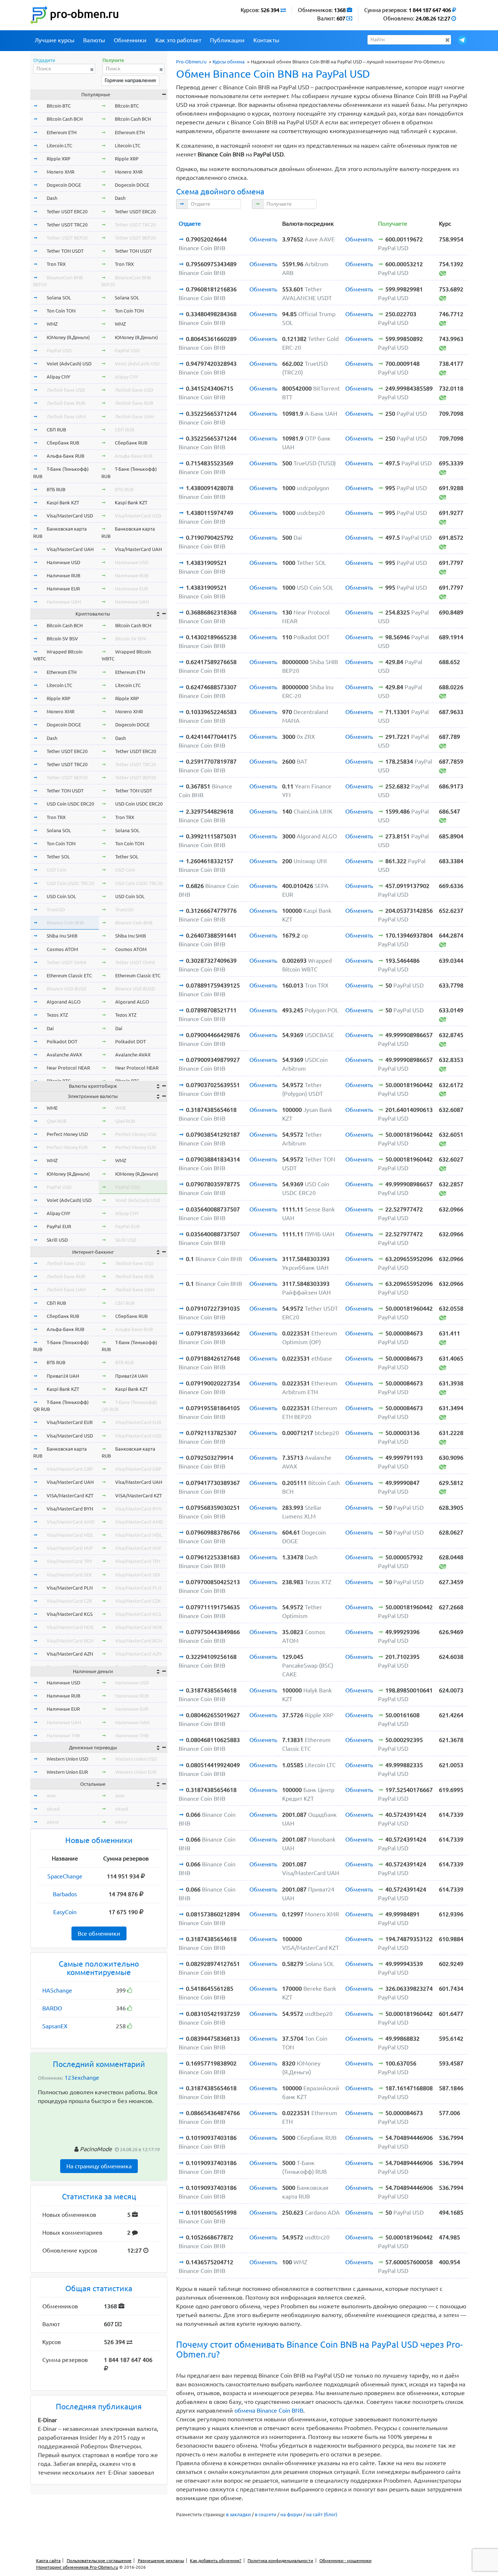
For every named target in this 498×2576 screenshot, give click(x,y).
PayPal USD (59, 350)
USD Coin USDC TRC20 (70, 883)
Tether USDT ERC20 (67, 212)
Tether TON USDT (65, 251)
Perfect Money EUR (67, 1147)
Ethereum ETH (62, 132)
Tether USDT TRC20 (67, 225)
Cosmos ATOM (62, 949)
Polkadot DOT (62, 1041)
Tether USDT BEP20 (67, 238)
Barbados (65, 1894)
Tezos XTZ (57, 1015)
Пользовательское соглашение (99, 2561)
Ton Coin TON (61, 311)
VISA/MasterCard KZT (70, 1495)
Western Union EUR (67, 1772)
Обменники (130, 40)
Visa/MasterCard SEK (69, 1575)
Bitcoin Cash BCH (65, 119)
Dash (52, 198)
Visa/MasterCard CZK (69, 1601)
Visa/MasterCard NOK (70, 1627)
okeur (53, 1822)
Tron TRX (56, 264)
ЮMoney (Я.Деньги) (68, 337)
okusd (53, 1809)
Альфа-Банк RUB (65, 456)
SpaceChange (65, 1876)
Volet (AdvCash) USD (69, 364)
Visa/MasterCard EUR (70, 1422)
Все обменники (99, 1933)
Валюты (94, 40)
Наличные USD (63, 562)
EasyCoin (65, 1912)
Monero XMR (61, 172)
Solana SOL (59, 298)
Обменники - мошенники (345, 2561)
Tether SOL (58, 857)
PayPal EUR (59, 1226)
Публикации (227, 40)
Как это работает (178, 40)
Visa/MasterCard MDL (70, 1535)
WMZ (52, 324)
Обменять (263, 239)
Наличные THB (63, 1735)
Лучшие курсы (55, 40)
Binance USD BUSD (67, 989)
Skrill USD (57, 1240)
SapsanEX (55, 2026)
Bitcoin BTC (59, 106)
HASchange (57, 1990)
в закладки (238, 2514)
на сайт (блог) (322, 2514)
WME (52, 1108)
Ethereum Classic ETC (69, 975)
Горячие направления (130, 80)
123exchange (82, 2078)
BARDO (52, 2008)
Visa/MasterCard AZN (70, 1654)
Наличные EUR (63, 589)
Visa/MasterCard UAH (70, 549)
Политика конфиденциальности (280, 2561)
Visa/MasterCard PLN (70, 1588)
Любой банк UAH (66, 416)
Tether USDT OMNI (67, 962)
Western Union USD (67, 1759)
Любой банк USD (66, 390)
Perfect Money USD (67, 1134)
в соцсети (266, 2514)
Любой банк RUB (66, 403)
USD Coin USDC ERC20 (70, 804)
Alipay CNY (59, 377)
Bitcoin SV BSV (62, 639)
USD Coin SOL (61, 896)
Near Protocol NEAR (68, 1068)
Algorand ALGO (64, 1002)
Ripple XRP (59, 159)
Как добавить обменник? (216, 2561)
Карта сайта (48, 2561)
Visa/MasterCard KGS (70, 1614)
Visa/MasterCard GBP (70, 1469)
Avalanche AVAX (64, 1055)
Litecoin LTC (59, 146)
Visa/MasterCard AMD (71, 1522)
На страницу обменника (99, 2166)
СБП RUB (56, 430)
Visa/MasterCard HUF (70, 1548)
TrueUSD (56, 909)
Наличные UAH (64, 602)
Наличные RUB (63, 575)
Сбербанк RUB (63, 443)
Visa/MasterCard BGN (70, 1641)
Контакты (266, 40)
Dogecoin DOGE (64, 185)
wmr (51, 1796)
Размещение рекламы (161, 2561)
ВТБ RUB (56, 489)
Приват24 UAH (63, 1376)
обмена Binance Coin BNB (269, 2410)
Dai (50, 1028)
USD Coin (57, 870)
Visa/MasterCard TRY (69, 1561)
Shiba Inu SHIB (62, 936)
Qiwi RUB (57, 1121)
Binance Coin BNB (65, 923)
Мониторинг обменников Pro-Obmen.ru (77, 2567)
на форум (291, 2514)
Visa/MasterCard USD (70, 516)
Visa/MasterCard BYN (70, 1509)
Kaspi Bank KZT (63, 503)
